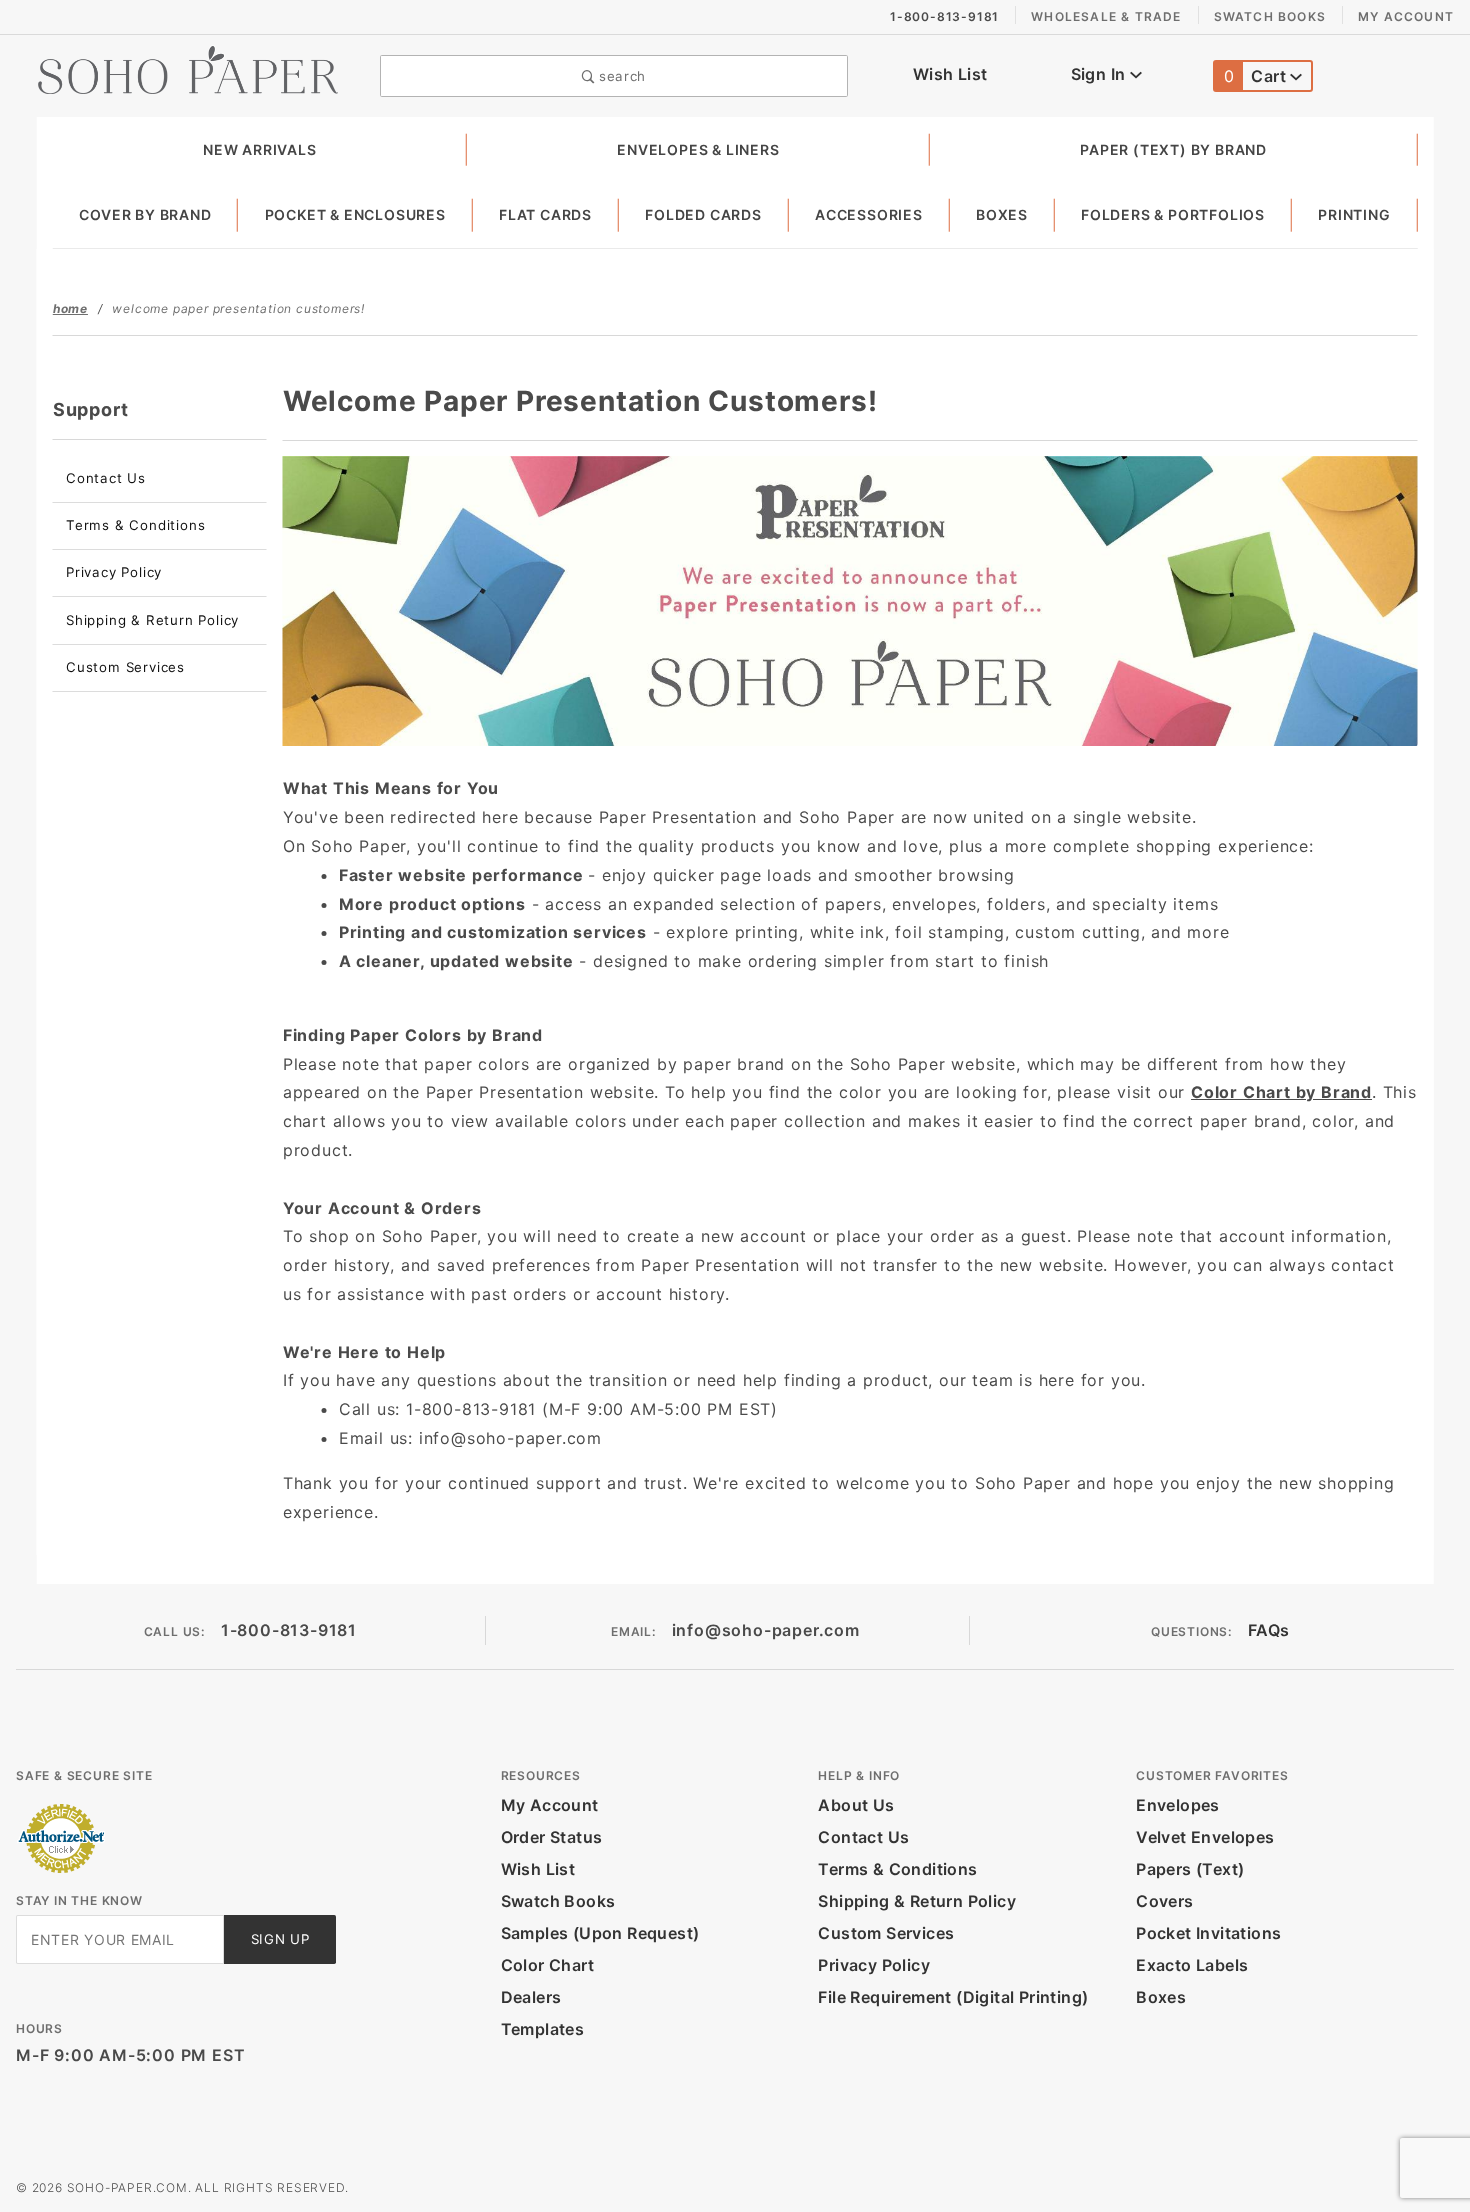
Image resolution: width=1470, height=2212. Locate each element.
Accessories (869, 214)
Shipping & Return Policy (152, 620)
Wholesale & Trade (1106, 16)
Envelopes (1178, 1805)
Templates (543, 2029)
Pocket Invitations (1208, 1933)
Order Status (552, 1837)
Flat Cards (545, 214)
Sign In (1100, 74)
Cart (1257, 76)
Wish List (950, 74)
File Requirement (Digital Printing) (953, 1997)
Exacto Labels (1192, 1965)
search (620, 76)
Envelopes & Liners (698, 149)
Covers (1164, 1901)
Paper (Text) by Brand (1173, 149)
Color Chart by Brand (1281, 1092)
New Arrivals (260, 149)
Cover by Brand (145, 214)
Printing (1354, 214)
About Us (856, 1805)
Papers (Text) (1190, 1869)
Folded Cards (703, 214)
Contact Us (106, 478)
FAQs (1269, 1630)
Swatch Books (1270, 16)
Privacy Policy (114, 572)
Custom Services (125, 667)
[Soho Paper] (188, 68)
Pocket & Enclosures (355, 214)
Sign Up (280, 1939)
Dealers (531, 1997)
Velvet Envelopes (1205, 1837)
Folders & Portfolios (1173, 214)
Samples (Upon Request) (600, 1933)
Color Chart (547, 1965)
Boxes (1002, 214)
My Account (1406, 16)
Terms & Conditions (135, 525)
